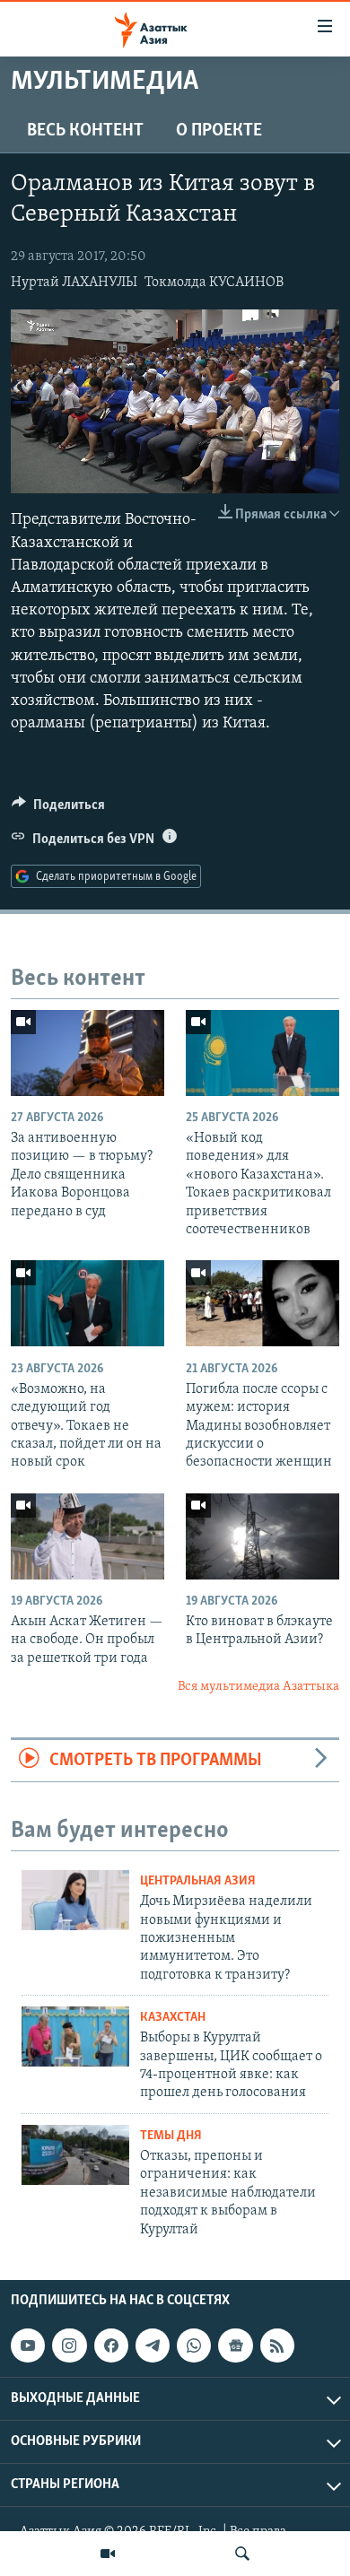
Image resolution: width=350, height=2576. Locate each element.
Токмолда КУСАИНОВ (214, 283)
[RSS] (277, 2345)
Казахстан (173, 2018)
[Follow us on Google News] (235, 2345)
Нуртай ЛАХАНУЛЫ (74, 283)
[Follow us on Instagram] (69, 2345)
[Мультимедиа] (108, 2554)
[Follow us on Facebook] (111, 2345)
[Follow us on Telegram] (153, 2345)
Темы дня (171, 2136)
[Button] (58, 809)
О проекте (219, 131)
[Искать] (242, 2554)
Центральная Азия (198, 1881)
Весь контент (85, 131)
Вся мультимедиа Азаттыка (258, 1687)
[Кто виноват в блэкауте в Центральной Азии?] (262, 1536)
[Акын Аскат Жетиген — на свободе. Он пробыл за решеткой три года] (87, 1536)
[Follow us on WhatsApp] (194, 2345)
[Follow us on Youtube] (28, 2345)
